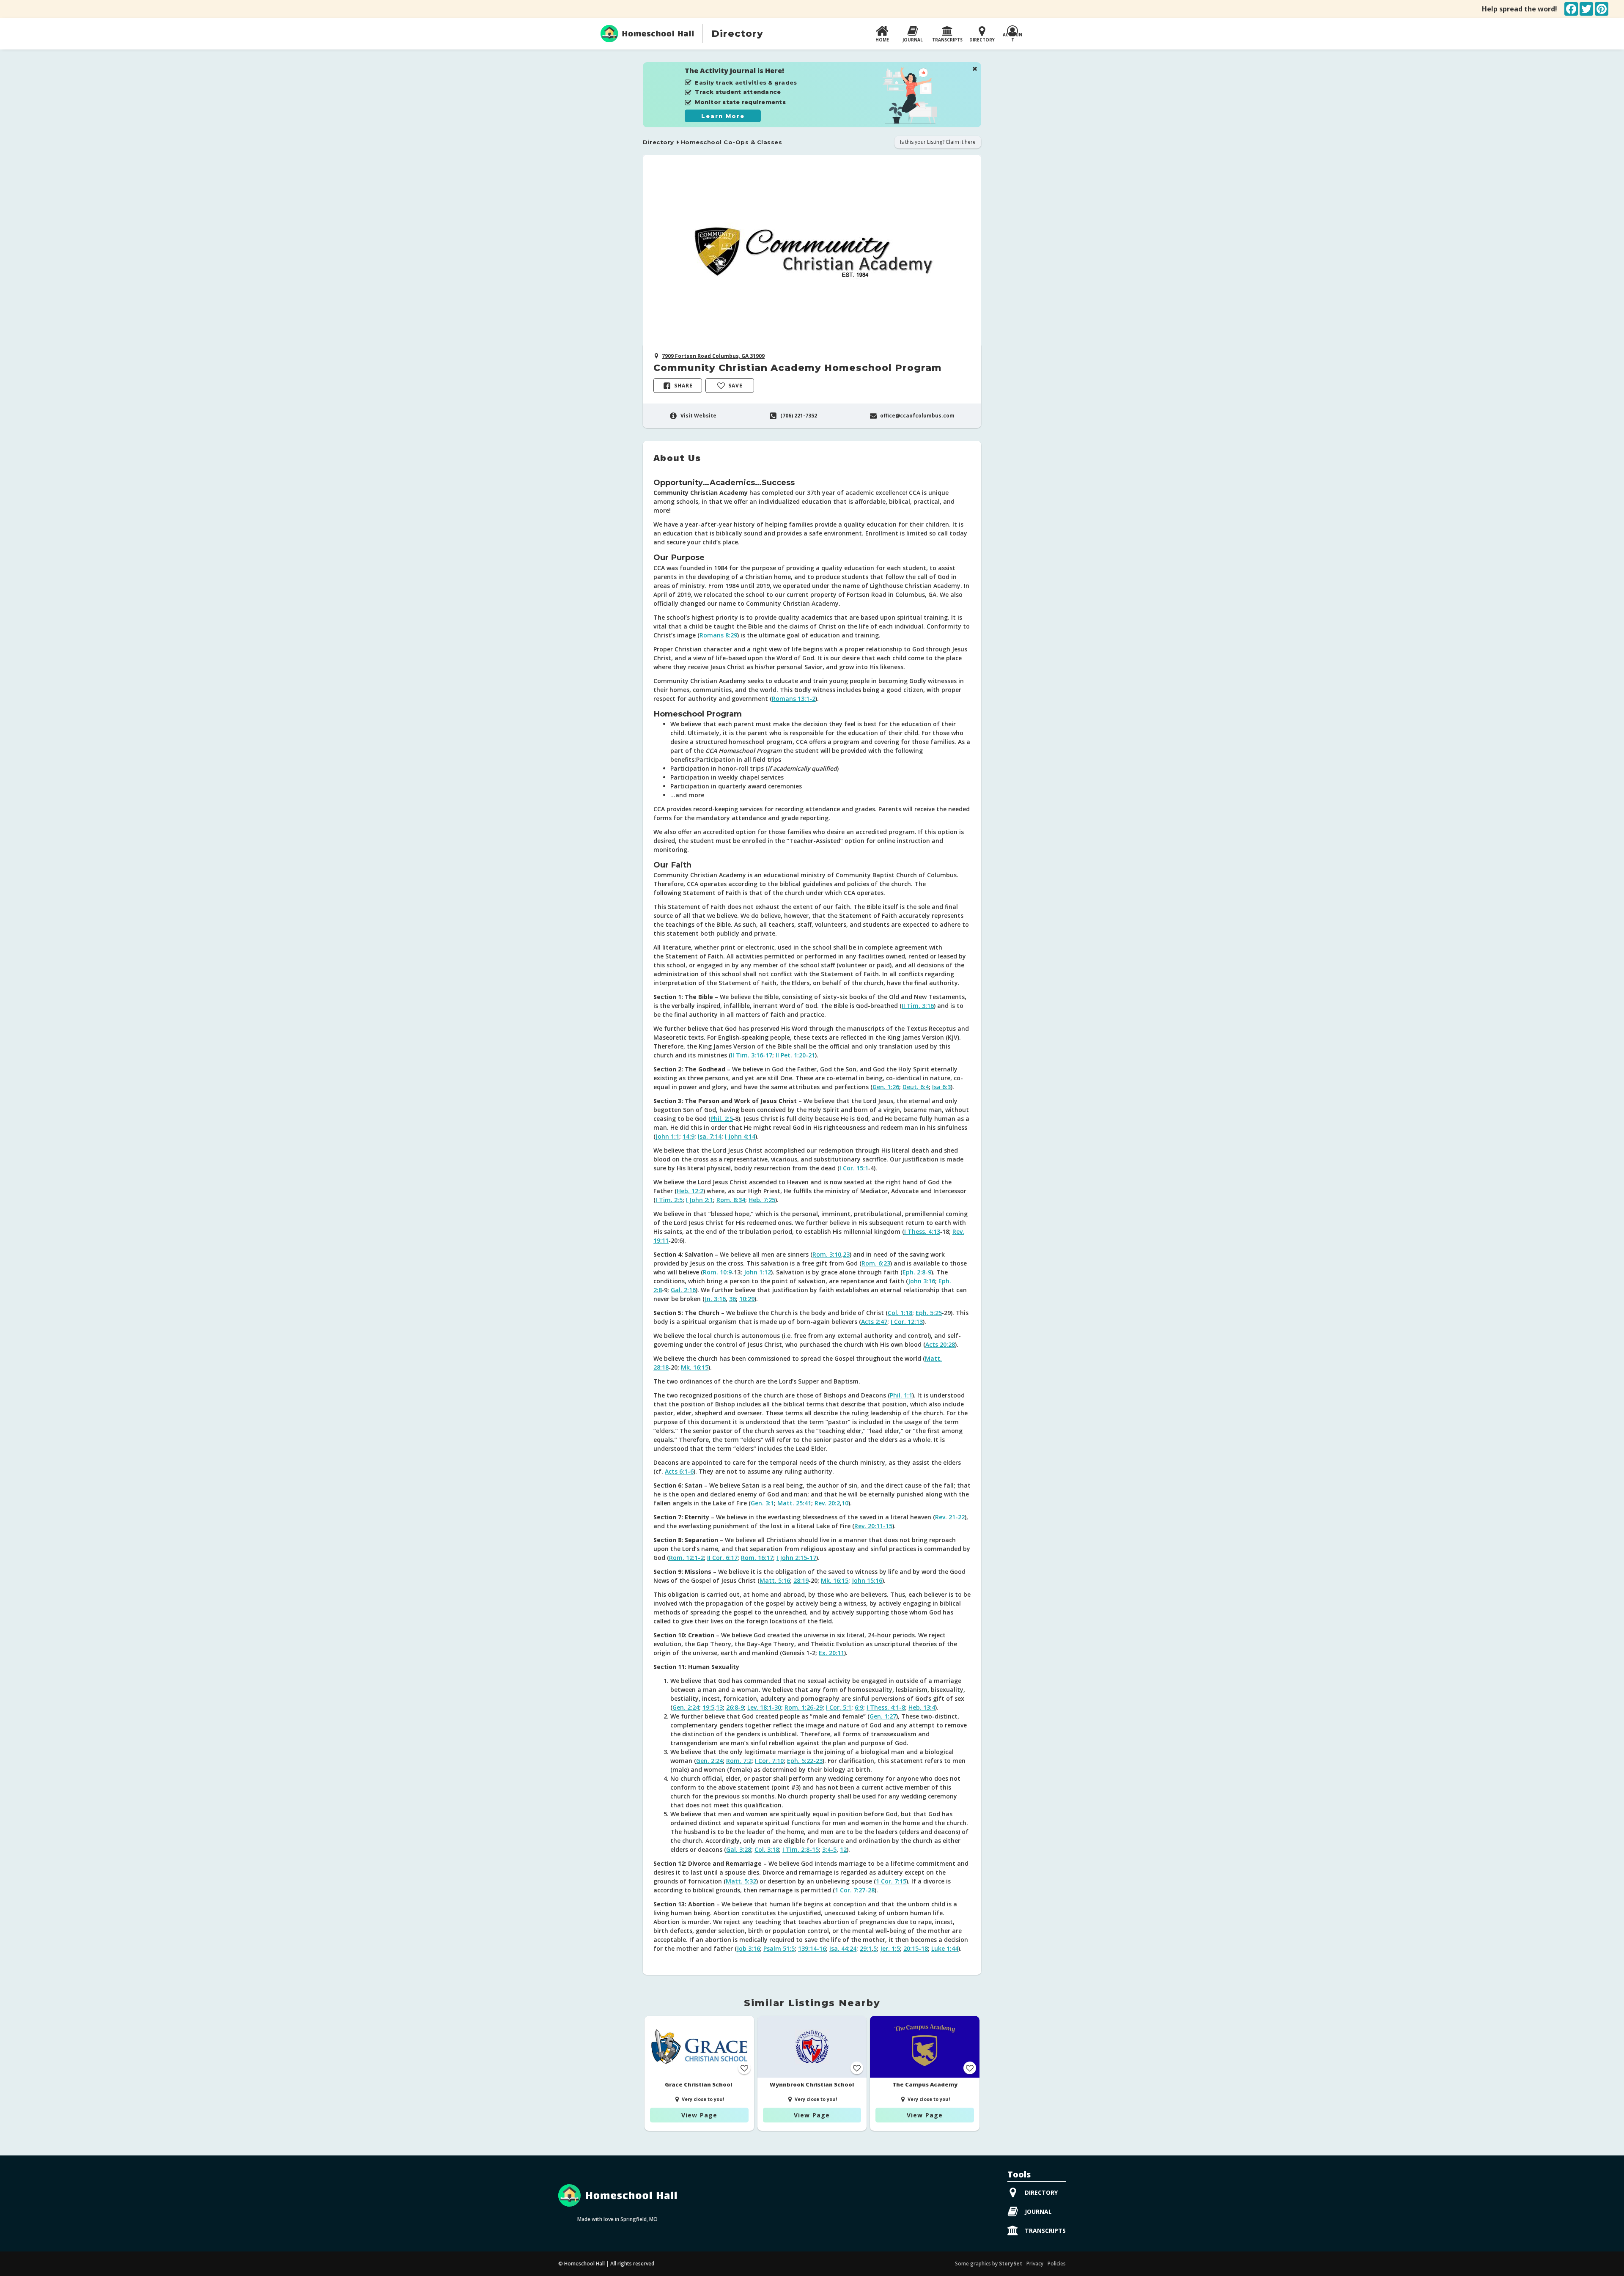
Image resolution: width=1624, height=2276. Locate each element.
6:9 (859, 1707)
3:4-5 (829, 1849)
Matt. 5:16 (775, 1580)
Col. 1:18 (900, 1313)
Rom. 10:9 (717, 1272)
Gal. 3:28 (739, 1849)
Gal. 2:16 (683, 1290)
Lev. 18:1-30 (764, 1707)
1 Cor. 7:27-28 (855, 1890)
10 (845, 1503)
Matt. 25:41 (794, 1503)
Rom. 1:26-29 (804, 1707)
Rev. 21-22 (950, 1517)
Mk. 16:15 (695, 1367)
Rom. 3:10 (827, 1254)
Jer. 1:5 (890, 1948)
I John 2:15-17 (796, 1558)
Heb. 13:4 (922, 1707)
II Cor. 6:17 (722, 1558)
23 (846, 1254)
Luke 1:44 (945, 1948)
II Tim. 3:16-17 (752, 1055)
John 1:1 (667, 1136)
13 (719, 1707)
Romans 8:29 (718, 635)
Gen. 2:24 (686, 1707)
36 (732, 1299)
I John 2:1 (700, 1200)
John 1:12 (757, 1272)
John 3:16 (922, 1281)
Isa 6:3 (941, 1087)
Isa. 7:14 (710, 1136)
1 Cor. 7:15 (891, 1881)
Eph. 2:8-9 (917, 1272)
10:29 (747, 1299)
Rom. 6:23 (876, 1263)
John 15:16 (867, 1580)
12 (843, 1849)
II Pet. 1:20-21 (795, 1055)
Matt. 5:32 (741, 1881)
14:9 (689, 1136)
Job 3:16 (748, 1948)
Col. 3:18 (767, 1849)
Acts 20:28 (940, 1344)
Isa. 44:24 (843, 1948)
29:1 (866, 1948)
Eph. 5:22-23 (805, 1761)
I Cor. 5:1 (839, 1707)
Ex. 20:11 (831, 1653)
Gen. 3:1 (762, 1503)
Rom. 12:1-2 (686, 1558)
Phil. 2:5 (722, 1119)
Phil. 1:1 (901, 1395)
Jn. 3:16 (715, 1299)
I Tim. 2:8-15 (801, 1849)
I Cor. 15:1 (854, 1168)
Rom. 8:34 (731, 1200)
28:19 (801, 1580)
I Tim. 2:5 (669, 1200)
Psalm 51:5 (779, 1948)
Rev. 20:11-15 (873, 1526)
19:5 (708, 1707)
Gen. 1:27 (883, 1716)
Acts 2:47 (874, 1322)
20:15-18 (916, 1948)
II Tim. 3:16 (918, 1006)
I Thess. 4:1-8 (886, 1707)
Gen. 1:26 (886, 1087)
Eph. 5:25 (929, 1313)
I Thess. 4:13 (922, 1231)
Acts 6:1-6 (679, 1471)
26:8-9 (735, 1707)
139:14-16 (812, 1948)
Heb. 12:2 (690, 1191)
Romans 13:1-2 (794, 699)
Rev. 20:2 (827, 1503)
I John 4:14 (740, 1136)
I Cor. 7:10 (769, 1761)
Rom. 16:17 (757, 1558)
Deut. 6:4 (916, 1087)
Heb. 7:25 (762, 1200)
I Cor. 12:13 (907, 1322)
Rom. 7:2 (739, 1761)
